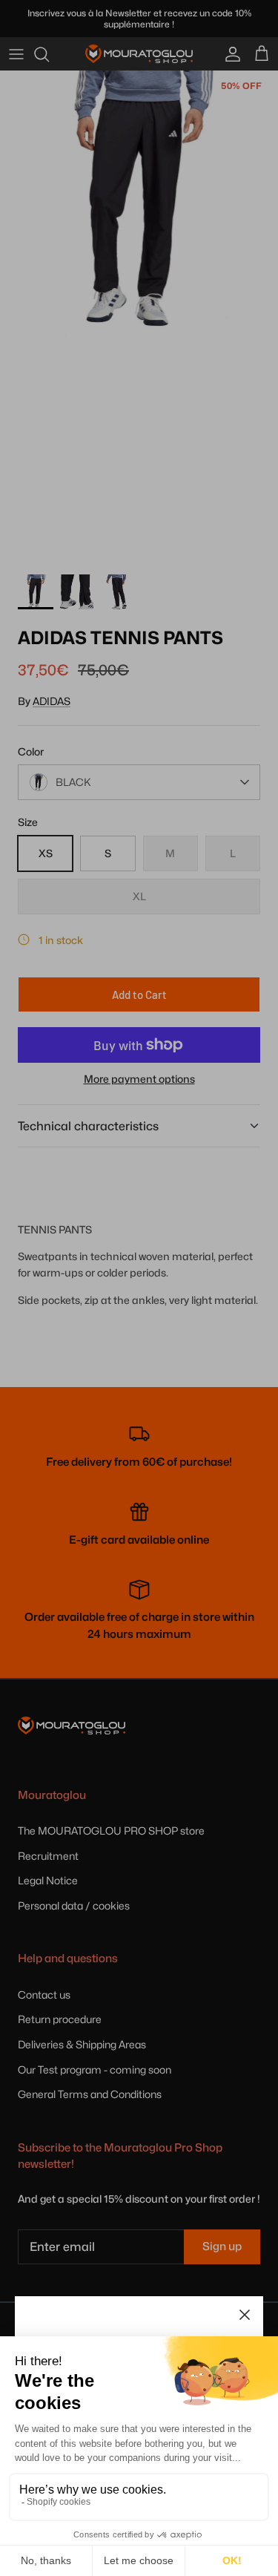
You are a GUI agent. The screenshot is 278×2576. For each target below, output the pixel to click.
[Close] (245, 2315)
